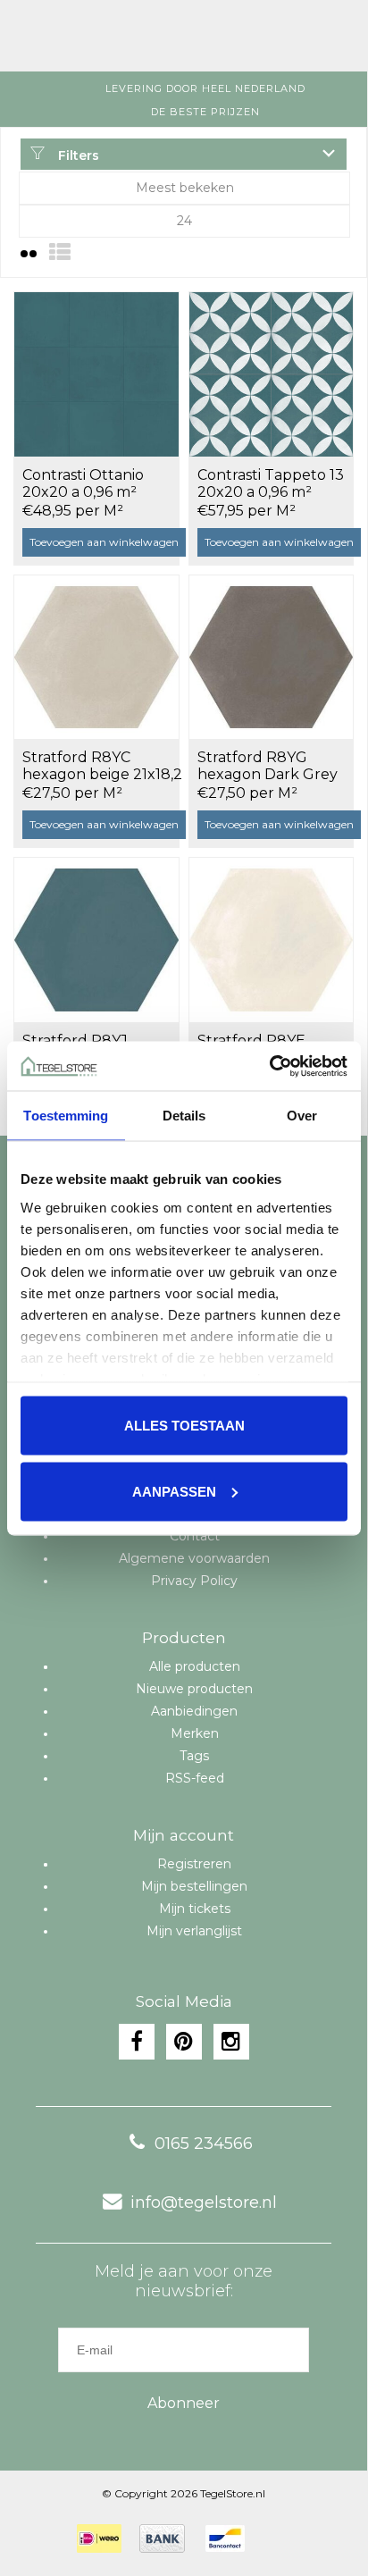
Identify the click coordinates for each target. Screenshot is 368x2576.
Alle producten (195, 1666)
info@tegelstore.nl (204, 2203)
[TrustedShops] (274, 2538)
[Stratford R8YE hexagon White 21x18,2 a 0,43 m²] (272, 940)
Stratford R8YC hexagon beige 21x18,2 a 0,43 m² (102, 767)
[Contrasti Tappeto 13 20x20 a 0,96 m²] (272, 374)
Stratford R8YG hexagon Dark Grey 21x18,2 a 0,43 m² (268, 767)
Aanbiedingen (194, 1711)
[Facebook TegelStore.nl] (137, 2042)
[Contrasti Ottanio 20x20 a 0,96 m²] (96, 374)
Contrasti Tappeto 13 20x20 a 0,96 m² (271, 483)
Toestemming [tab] (66, 1116)
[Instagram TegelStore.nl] (231, 2042)
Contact (195, 1536)
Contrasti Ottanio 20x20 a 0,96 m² (83, 483)
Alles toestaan (184, 1426)
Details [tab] (184, 1116)
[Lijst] (60, 252)
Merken (195, 1733)
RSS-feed (195, 1778)
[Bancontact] (225, 2538)
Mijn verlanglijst (194, 1931)
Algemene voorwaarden (194, 1558)
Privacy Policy (194, 1581)
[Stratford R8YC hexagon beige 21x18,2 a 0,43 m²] (96, 657)
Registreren (194, 1864)
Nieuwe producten (194, 1689)
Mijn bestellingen (194, 1886)
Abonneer (184, 2403)
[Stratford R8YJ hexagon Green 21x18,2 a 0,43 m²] (96, 940)
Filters (77, 155)
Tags (194, 1756)
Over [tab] (302, 1116)
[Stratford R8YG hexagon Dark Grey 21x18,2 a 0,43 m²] (272, 657)
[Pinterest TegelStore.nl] (184, 2042)
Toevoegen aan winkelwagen (104, 542)
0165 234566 (204, 2144)
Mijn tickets (195, 1909)
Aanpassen (174, 1491)
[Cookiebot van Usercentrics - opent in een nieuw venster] (269, 1066)
